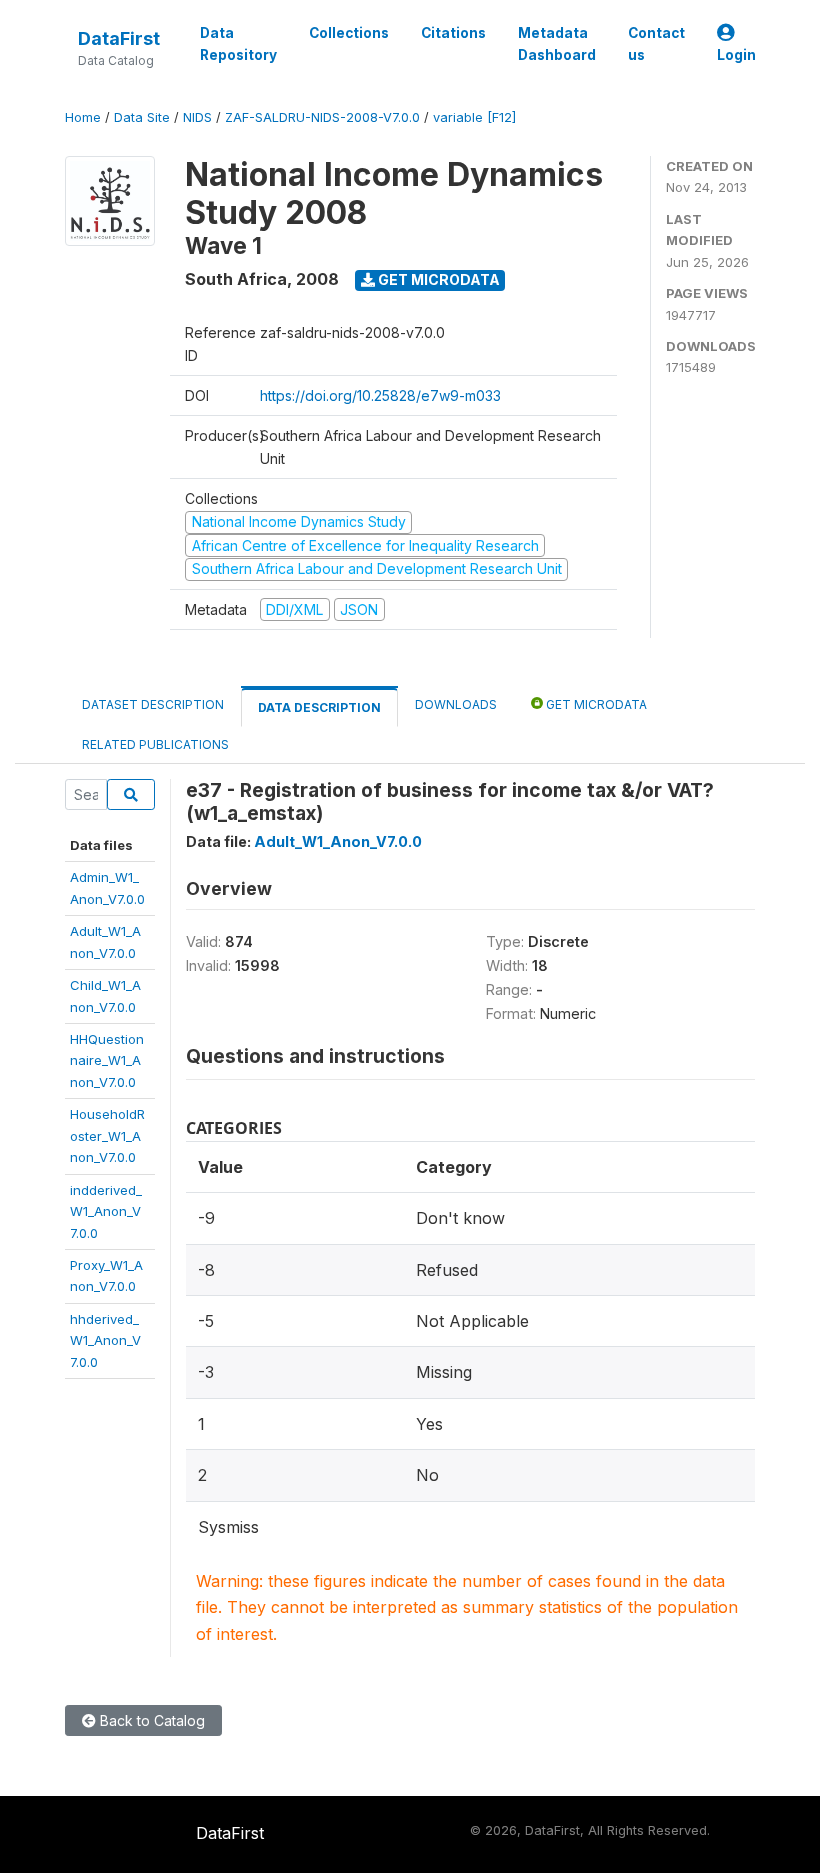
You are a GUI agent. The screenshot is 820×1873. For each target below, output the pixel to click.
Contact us (656, 44)
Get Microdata (437, 279)
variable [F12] (474, 117)
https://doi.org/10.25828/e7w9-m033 (380, 395)
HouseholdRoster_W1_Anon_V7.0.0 (107, 1135)
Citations (453, 33)
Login (736, 55)
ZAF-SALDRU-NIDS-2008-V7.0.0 (322, 117)
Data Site (142, 117)
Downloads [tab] (456, 704)
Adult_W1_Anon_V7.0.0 (338, 841)
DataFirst (119, 38)
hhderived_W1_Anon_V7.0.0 (105, 1340)
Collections (349, 33)
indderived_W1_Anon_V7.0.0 (106, 1211)
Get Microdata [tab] (595, 704)
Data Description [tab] (319, 707)
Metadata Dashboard (557, 44)
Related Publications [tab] (155, 744)
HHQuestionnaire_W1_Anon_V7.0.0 (107, 1060)
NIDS (197, 117)
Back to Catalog (150, 1720)
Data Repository (238, 44)
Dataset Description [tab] (153, 704)
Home (83, 117)
